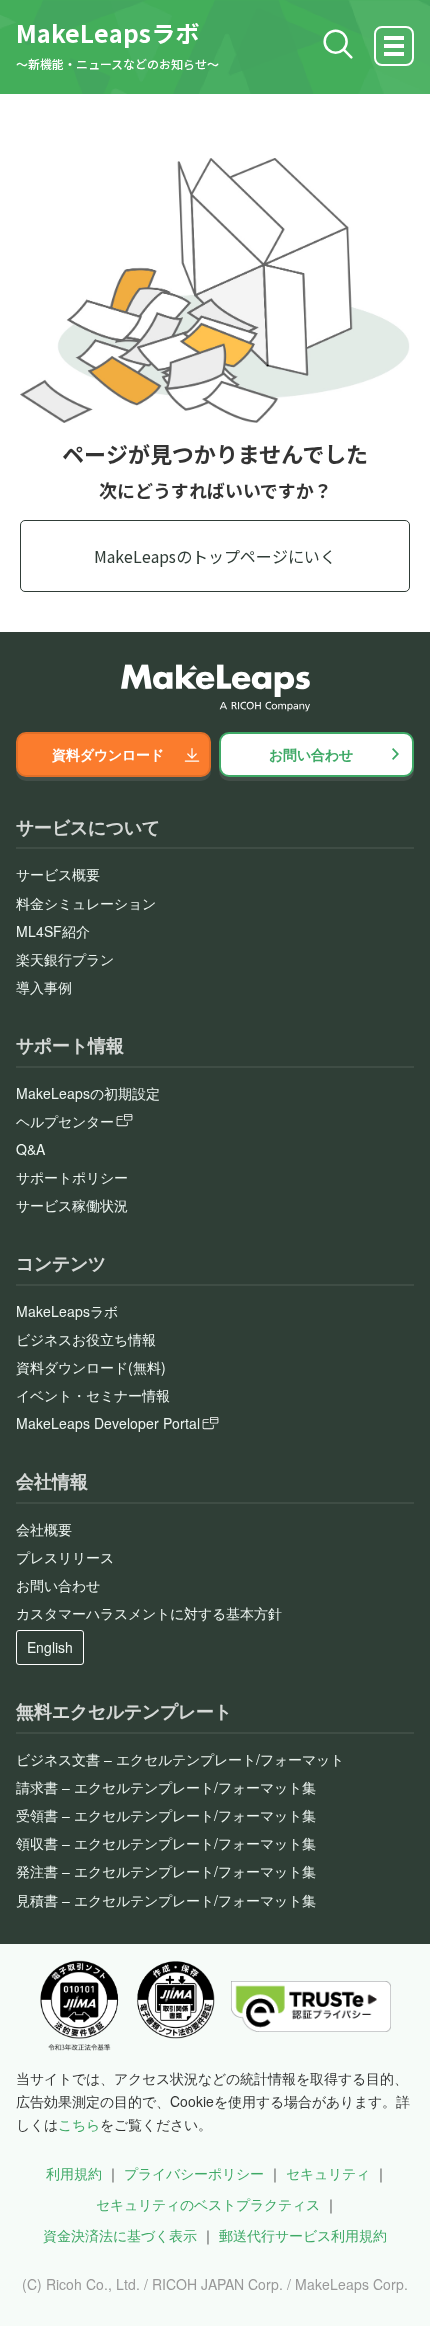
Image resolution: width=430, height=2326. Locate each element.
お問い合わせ (311, 754)
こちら (79, 2124)
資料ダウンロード (108, 754)
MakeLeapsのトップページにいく (215, 556)
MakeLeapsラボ (107, 32)
